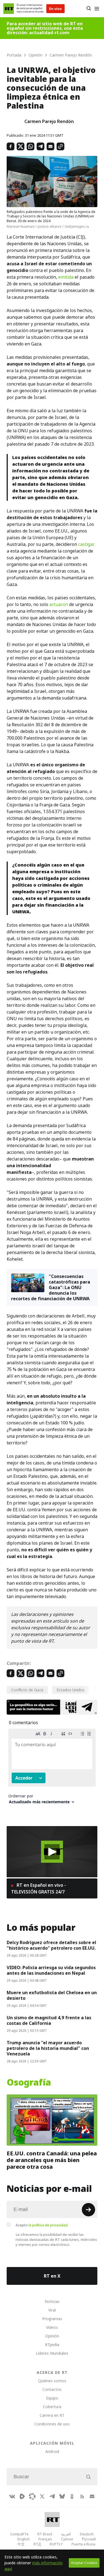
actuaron (59, 604)
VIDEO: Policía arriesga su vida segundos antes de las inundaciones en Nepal (51, 1970)
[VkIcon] (12, 2496)
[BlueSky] (62, 2496)
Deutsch (87, 2534)
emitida (66, 277)
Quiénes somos (52, 2381)
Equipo (52, 2398)
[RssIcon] (82, 2496)
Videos (52, 2327)
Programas (52, 2319)
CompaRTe (19, 2534)
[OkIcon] (72, 2496)
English (24, 2539)
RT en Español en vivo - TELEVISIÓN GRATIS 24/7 (39, 1888)
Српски (67, 2539)
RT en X (52, 2276)
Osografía (29, 2082)
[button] (52, 1852)
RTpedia (52, 2345)
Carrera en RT (52, 2415)
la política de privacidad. (48, 2225)
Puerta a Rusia (83, 2544)
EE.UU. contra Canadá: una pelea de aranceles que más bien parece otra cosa (52, 2160)
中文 (21, 2544)
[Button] (89, 9)
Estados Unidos (71, 1690)
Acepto (42, 2225)
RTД (37, 2544)
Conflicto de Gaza (27, 1690)
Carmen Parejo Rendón (49, 121)
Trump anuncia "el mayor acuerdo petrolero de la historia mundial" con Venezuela (48, 2048)
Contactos (52, 2389)
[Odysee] (32, 2496)
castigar (86, 544)
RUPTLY (56, 2544)
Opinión (52, 2336)
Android (52, 2451)
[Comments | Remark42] (52, 1768)
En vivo (55, 9)
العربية (66, 2534)
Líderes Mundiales (52, 2353)
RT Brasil (45, 2534)
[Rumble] (22, 2496)
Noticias (52, 2301)
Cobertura (52, 2407)
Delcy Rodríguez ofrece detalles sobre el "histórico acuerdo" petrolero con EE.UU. (51, 1945)
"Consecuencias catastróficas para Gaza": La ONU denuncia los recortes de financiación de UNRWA (51, 1287)
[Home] (9, 9)
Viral (52, 2310)
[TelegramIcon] (52, 2496)
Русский (89, 2539)
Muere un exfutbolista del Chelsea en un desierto (52, 1995)
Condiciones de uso (52, 2424)
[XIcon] (42, 2496)
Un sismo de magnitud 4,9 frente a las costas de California (49, 2020)
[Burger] (97, 9)
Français (45, 2539)
